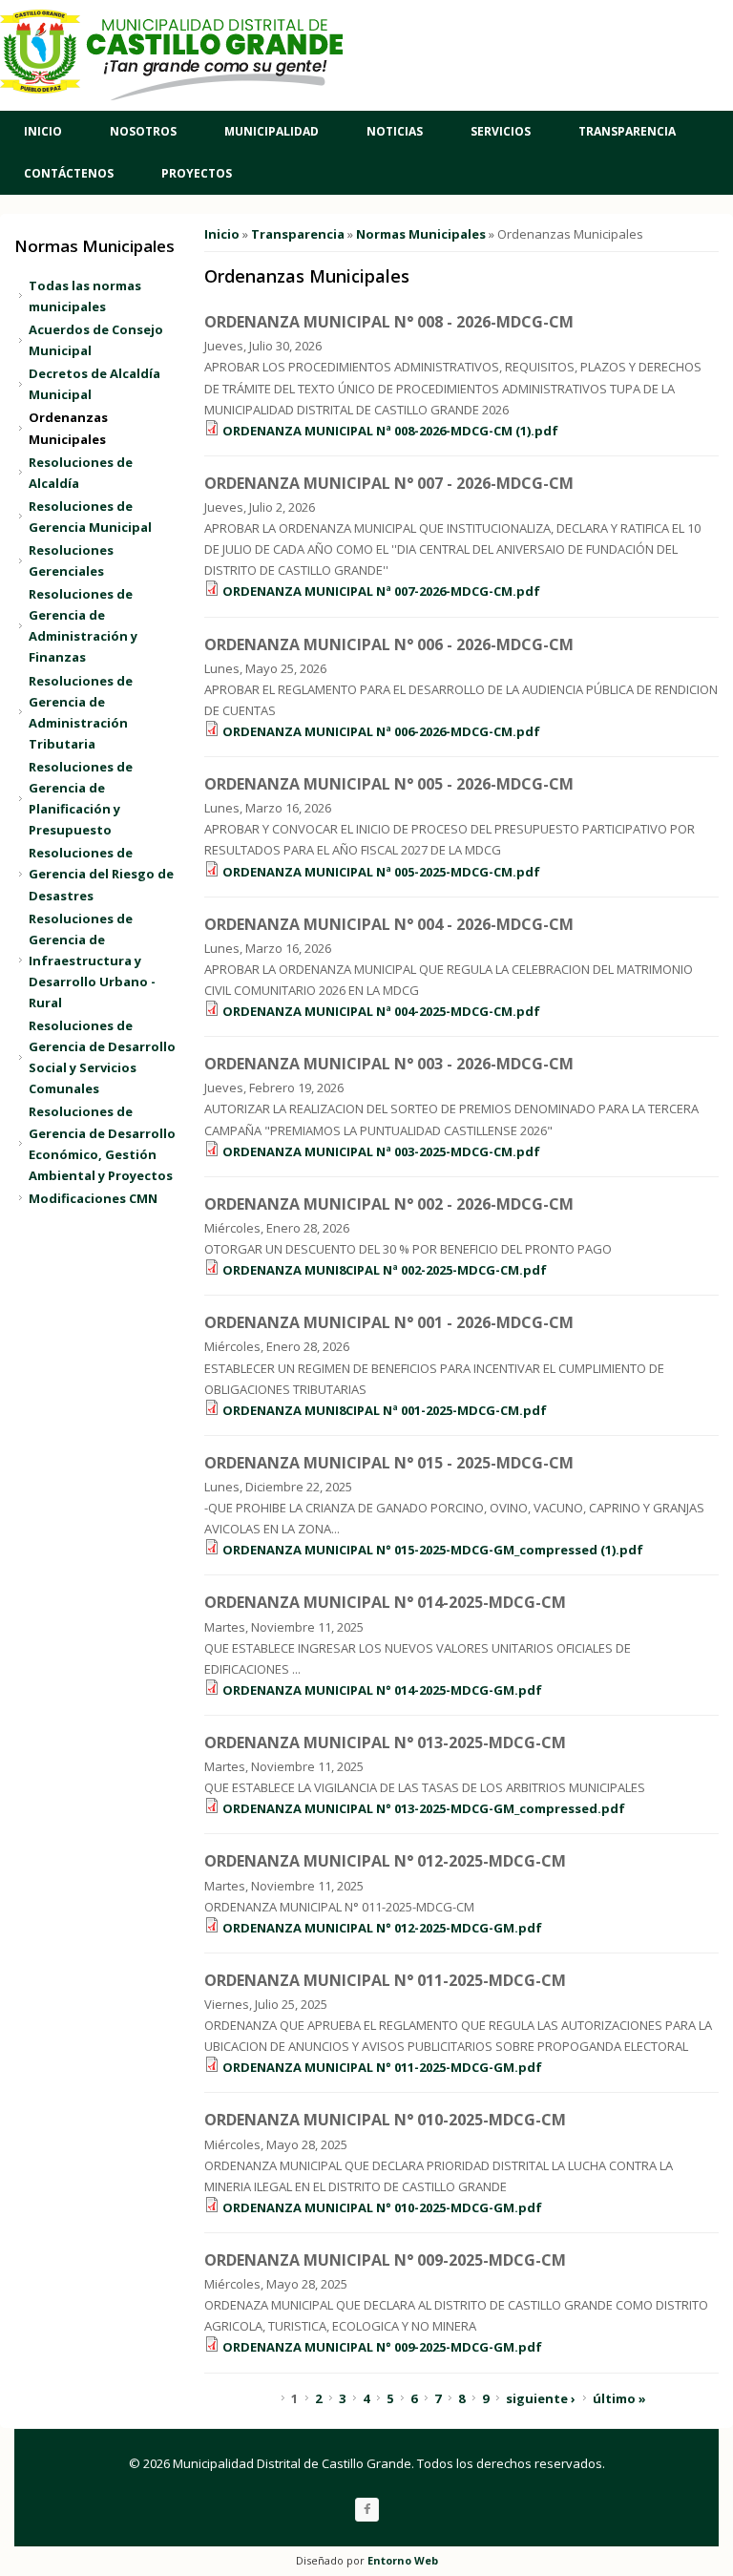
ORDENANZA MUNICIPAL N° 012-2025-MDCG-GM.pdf (382, 1928)
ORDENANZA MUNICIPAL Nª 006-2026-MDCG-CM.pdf (381, 731)
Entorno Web (403, 2560)
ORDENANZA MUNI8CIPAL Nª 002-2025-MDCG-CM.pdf (385, 1270)
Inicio (43, 131)
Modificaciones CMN (93, 1198)
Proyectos (197, 173)
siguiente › (541, 2398)
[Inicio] (172, 55)
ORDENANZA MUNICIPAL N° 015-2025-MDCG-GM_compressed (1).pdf (433, 1550)
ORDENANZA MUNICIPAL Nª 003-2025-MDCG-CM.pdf (381, 1151)
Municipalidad (272, 131)
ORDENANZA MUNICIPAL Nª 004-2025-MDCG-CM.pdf (381, 1011)
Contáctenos (69, 173)
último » (619, 2398)
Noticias (395, 131)
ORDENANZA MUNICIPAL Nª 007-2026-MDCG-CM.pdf (381, 591)
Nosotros (143, 131)
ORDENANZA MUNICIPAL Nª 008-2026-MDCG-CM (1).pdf (390, 431)
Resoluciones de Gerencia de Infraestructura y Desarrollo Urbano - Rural (92, 961)
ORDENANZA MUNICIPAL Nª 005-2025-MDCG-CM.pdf (381, 872)
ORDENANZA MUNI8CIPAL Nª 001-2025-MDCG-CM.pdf (385, 1410)
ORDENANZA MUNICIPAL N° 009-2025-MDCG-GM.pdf (382, 2347)
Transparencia (627, 131)
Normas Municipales (421, 234)
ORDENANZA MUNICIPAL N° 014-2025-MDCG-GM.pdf (382, 1690)
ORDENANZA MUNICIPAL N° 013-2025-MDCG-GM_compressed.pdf (424, 1808)
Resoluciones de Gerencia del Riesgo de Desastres (101, 874)
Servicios (501, 131)
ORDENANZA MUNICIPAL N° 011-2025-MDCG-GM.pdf (382, 2067)
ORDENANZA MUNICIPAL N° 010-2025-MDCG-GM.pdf (382, 2207)
